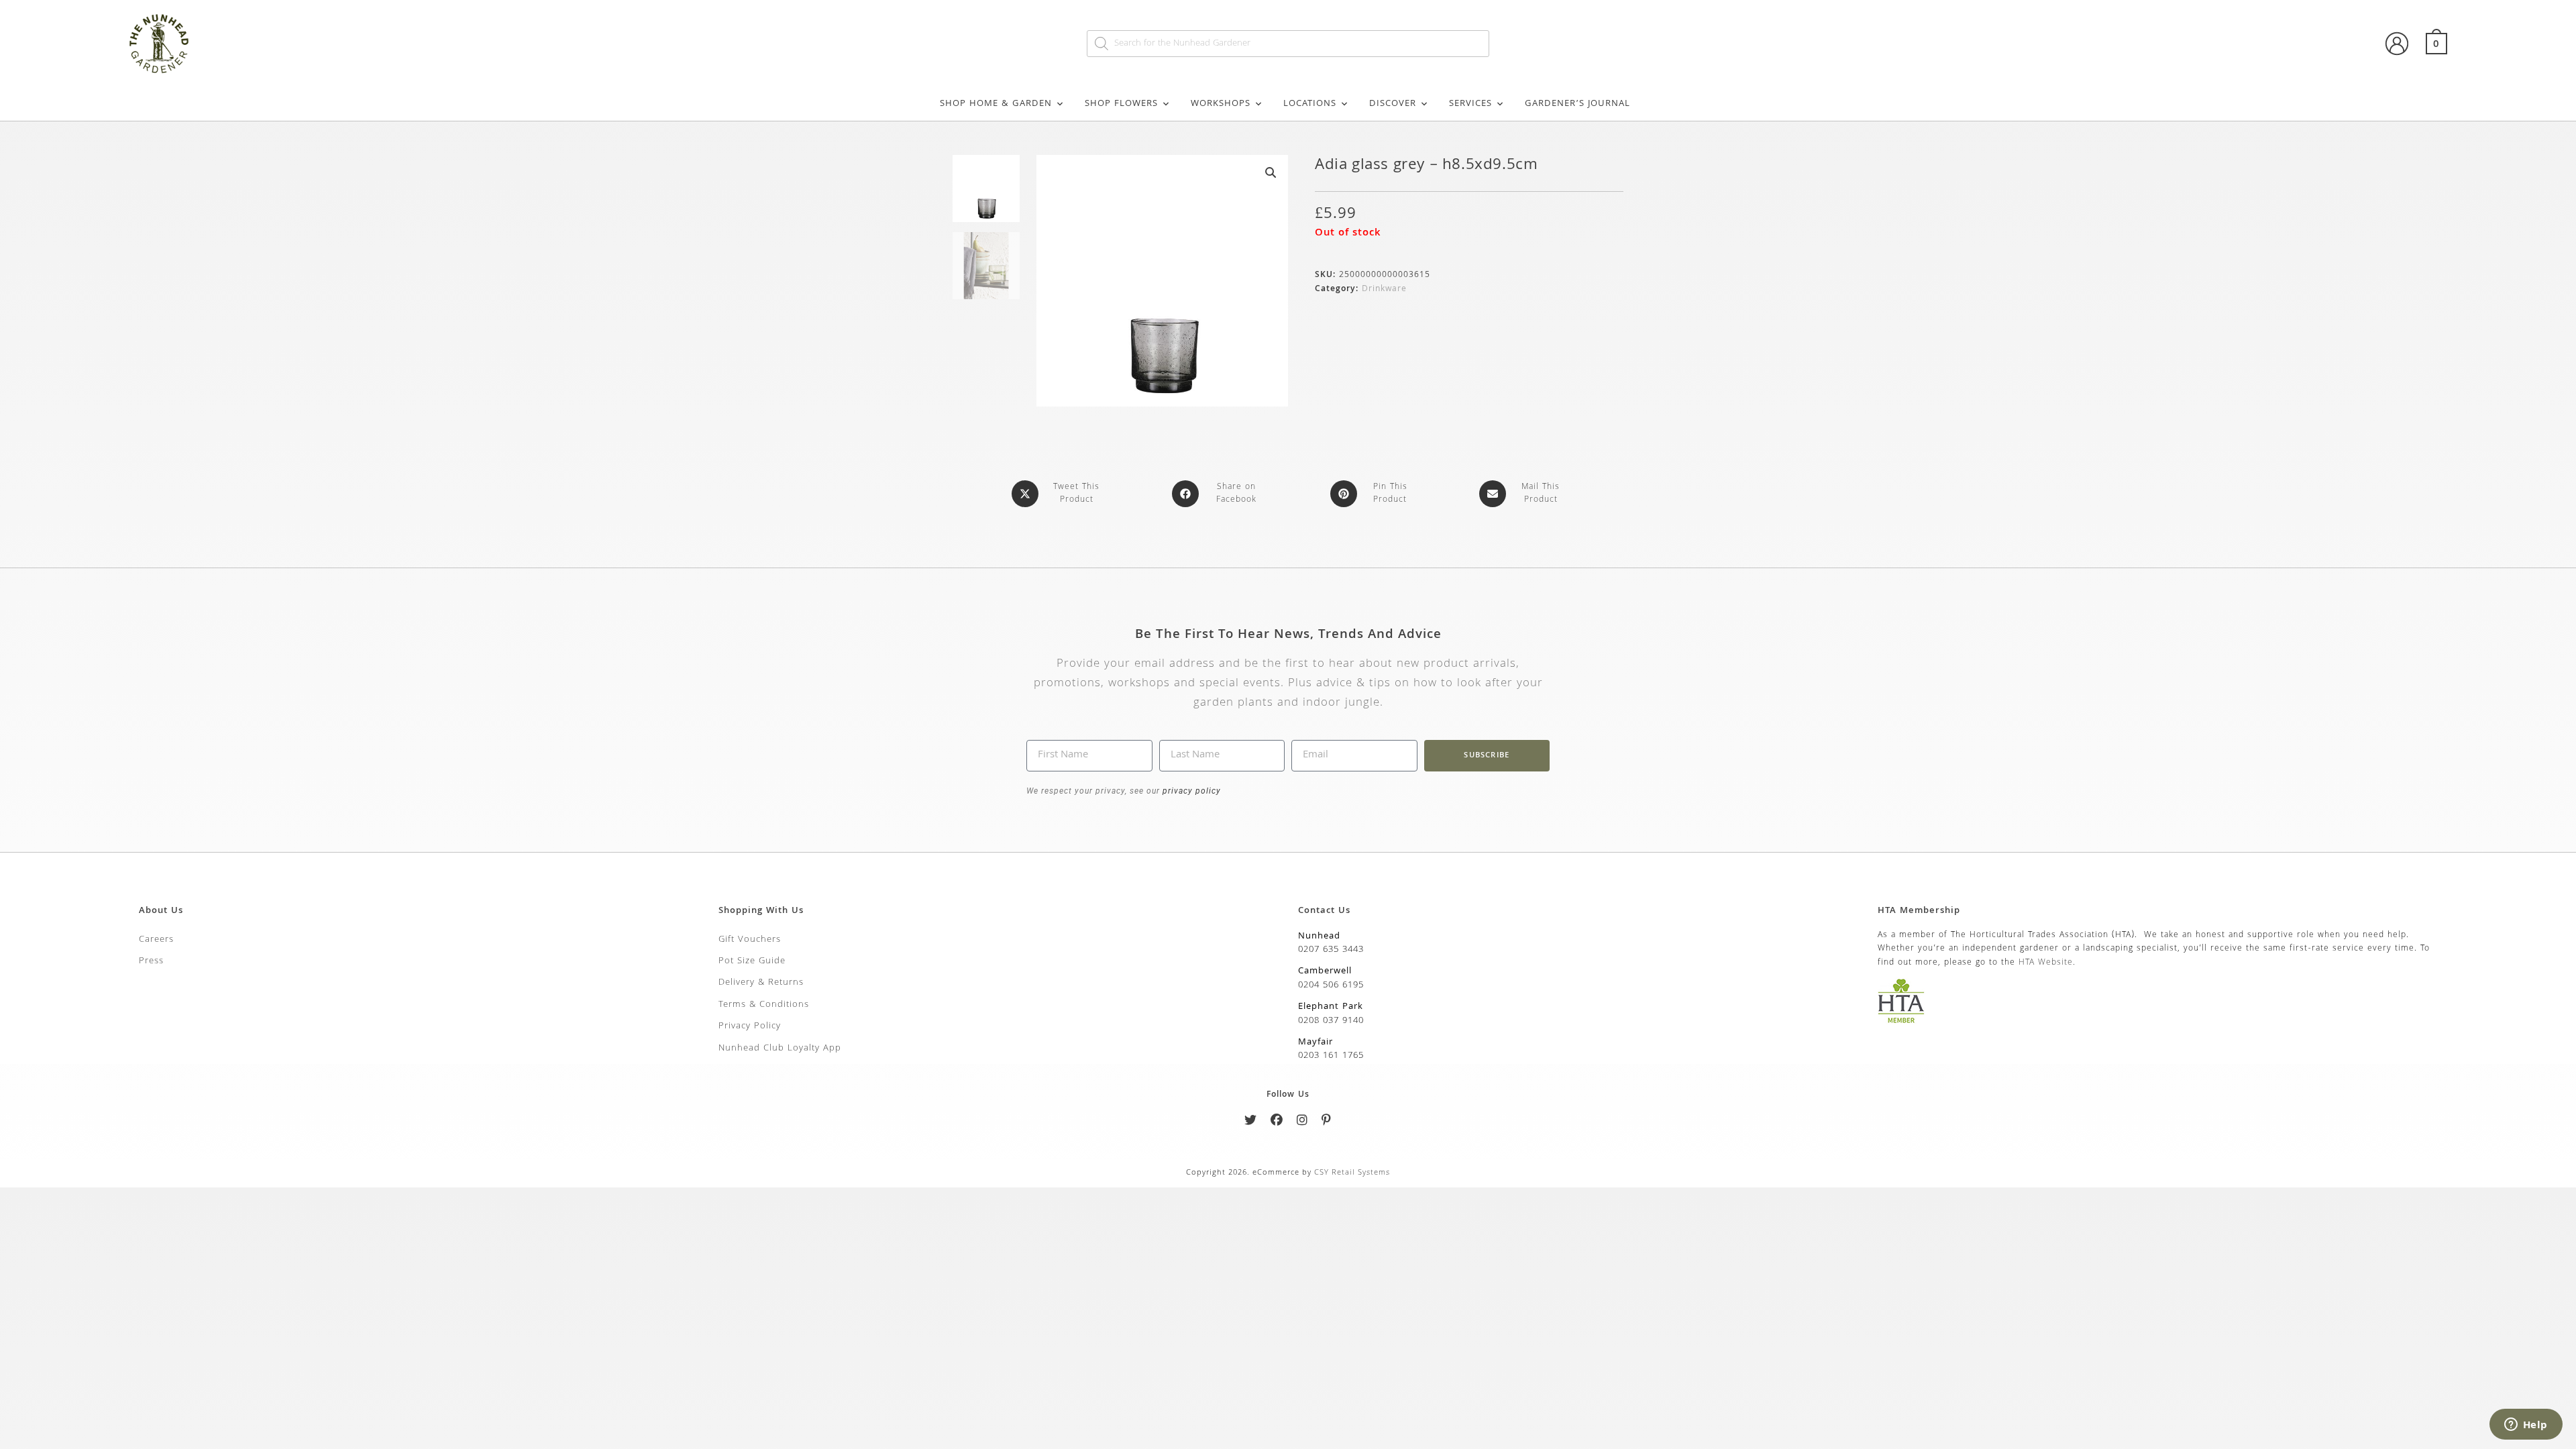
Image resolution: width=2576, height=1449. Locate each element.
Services (1470, 104)
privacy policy (1190, 791)
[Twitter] (1251, 1123)
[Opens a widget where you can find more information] (2526, 1426)
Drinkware (1384, 289)
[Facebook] (1277, 1123)
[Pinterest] (1327, 1123)
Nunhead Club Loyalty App (780, 1049)
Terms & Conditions (764, 1005)
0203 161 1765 (1331, 1056)
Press (151, 961)
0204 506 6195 (1331, 985)
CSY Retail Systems (1352, 1173)
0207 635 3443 (1331, 950)
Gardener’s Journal (1577, 104)
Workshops (1221, 104)
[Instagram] (1302, 1123)
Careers (156, 940)
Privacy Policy (750, 1026)
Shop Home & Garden (996, 104)
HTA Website (2046, 963)
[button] (1271, 172)
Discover (1393, 104)
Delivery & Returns (761, 983)
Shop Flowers (1121, 104)
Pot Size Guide (752, 961)
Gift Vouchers (750, 940)
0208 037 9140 (1331, 1021)
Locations (1310, 104)
